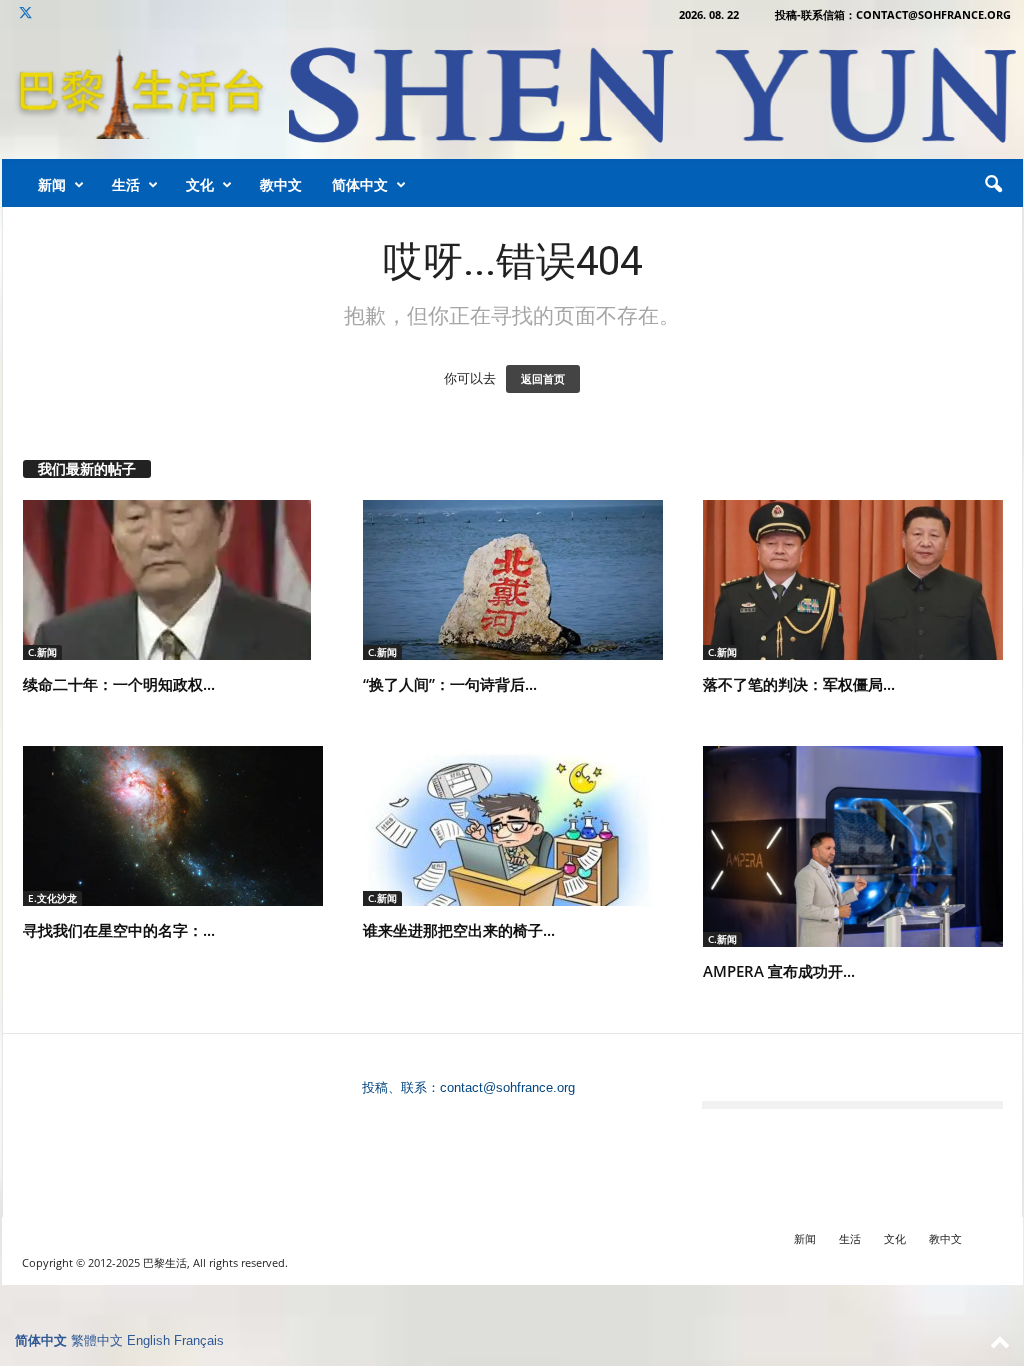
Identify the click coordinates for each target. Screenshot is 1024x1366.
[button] (993, 185)
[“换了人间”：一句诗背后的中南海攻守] (513, 580)
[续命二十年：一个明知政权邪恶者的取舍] (173, 580)
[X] (26, 14)
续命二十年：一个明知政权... (119, 684)
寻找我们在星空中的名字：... (119, 930)
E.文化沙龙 (52, 898)
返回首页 (543, 379)
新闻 (52, 184)
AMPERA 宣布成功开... (779, 971)
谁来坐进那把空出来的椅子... (459, 930)
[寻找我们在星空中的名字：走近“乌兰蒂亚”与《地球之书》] (173, 826)
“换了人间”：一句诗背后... (450, 684)
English (148, 1340)
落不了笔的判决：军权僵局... (799, 684)
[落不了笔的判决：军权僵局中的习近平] (853, 580)
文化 (200, 184)
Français (199, 1340)
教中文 (281, 184)
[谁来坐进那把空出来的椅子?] (513, 826)
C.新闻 (42, 652)
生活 (126, 184)
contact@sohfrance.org (507, 1087)
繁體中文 (97, 1340)
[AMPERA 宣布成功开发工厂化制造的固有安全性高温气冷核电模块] (853, 846)
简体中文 (360, 184)
